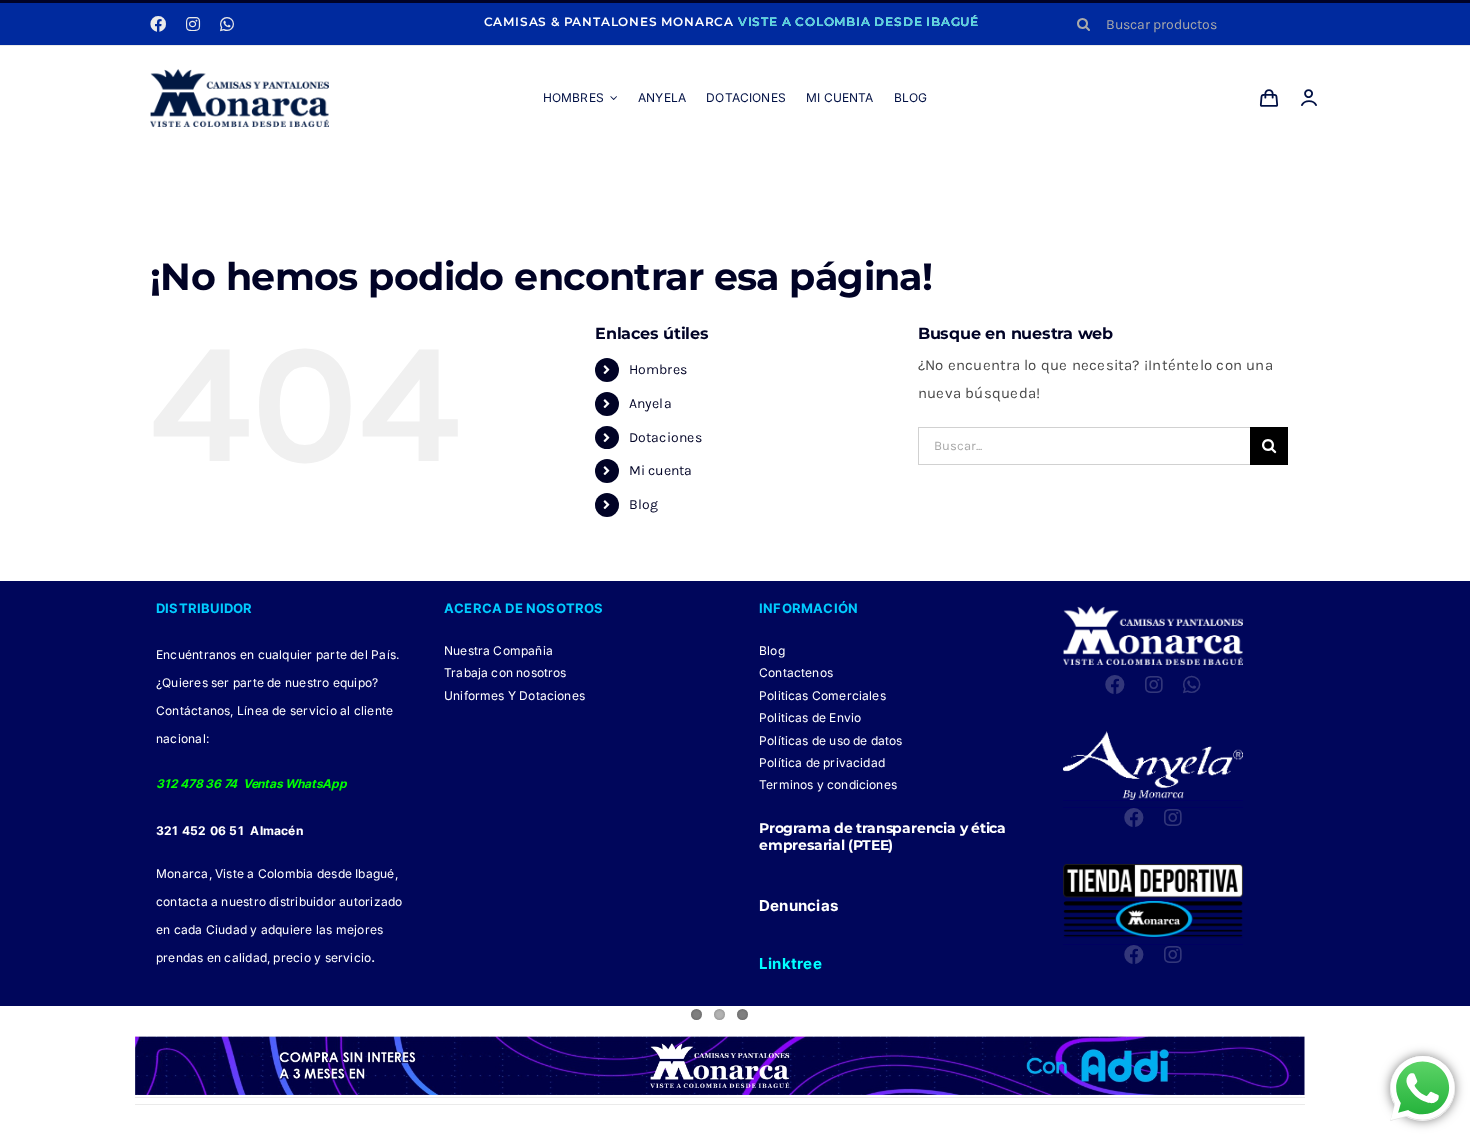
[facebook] (158, 24)
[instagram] (193, 24)
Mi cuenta (661, 470)
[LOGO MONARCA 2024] (239, 76)
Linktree (790, 963)
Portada (630, 171)
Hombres (658, 369)
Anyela (650, 403)
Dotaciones (665, 437)
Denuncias (798, 905)
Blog (644, 504)
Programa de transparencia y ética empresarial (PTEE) (882, 836)
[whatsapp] (227, 24)
